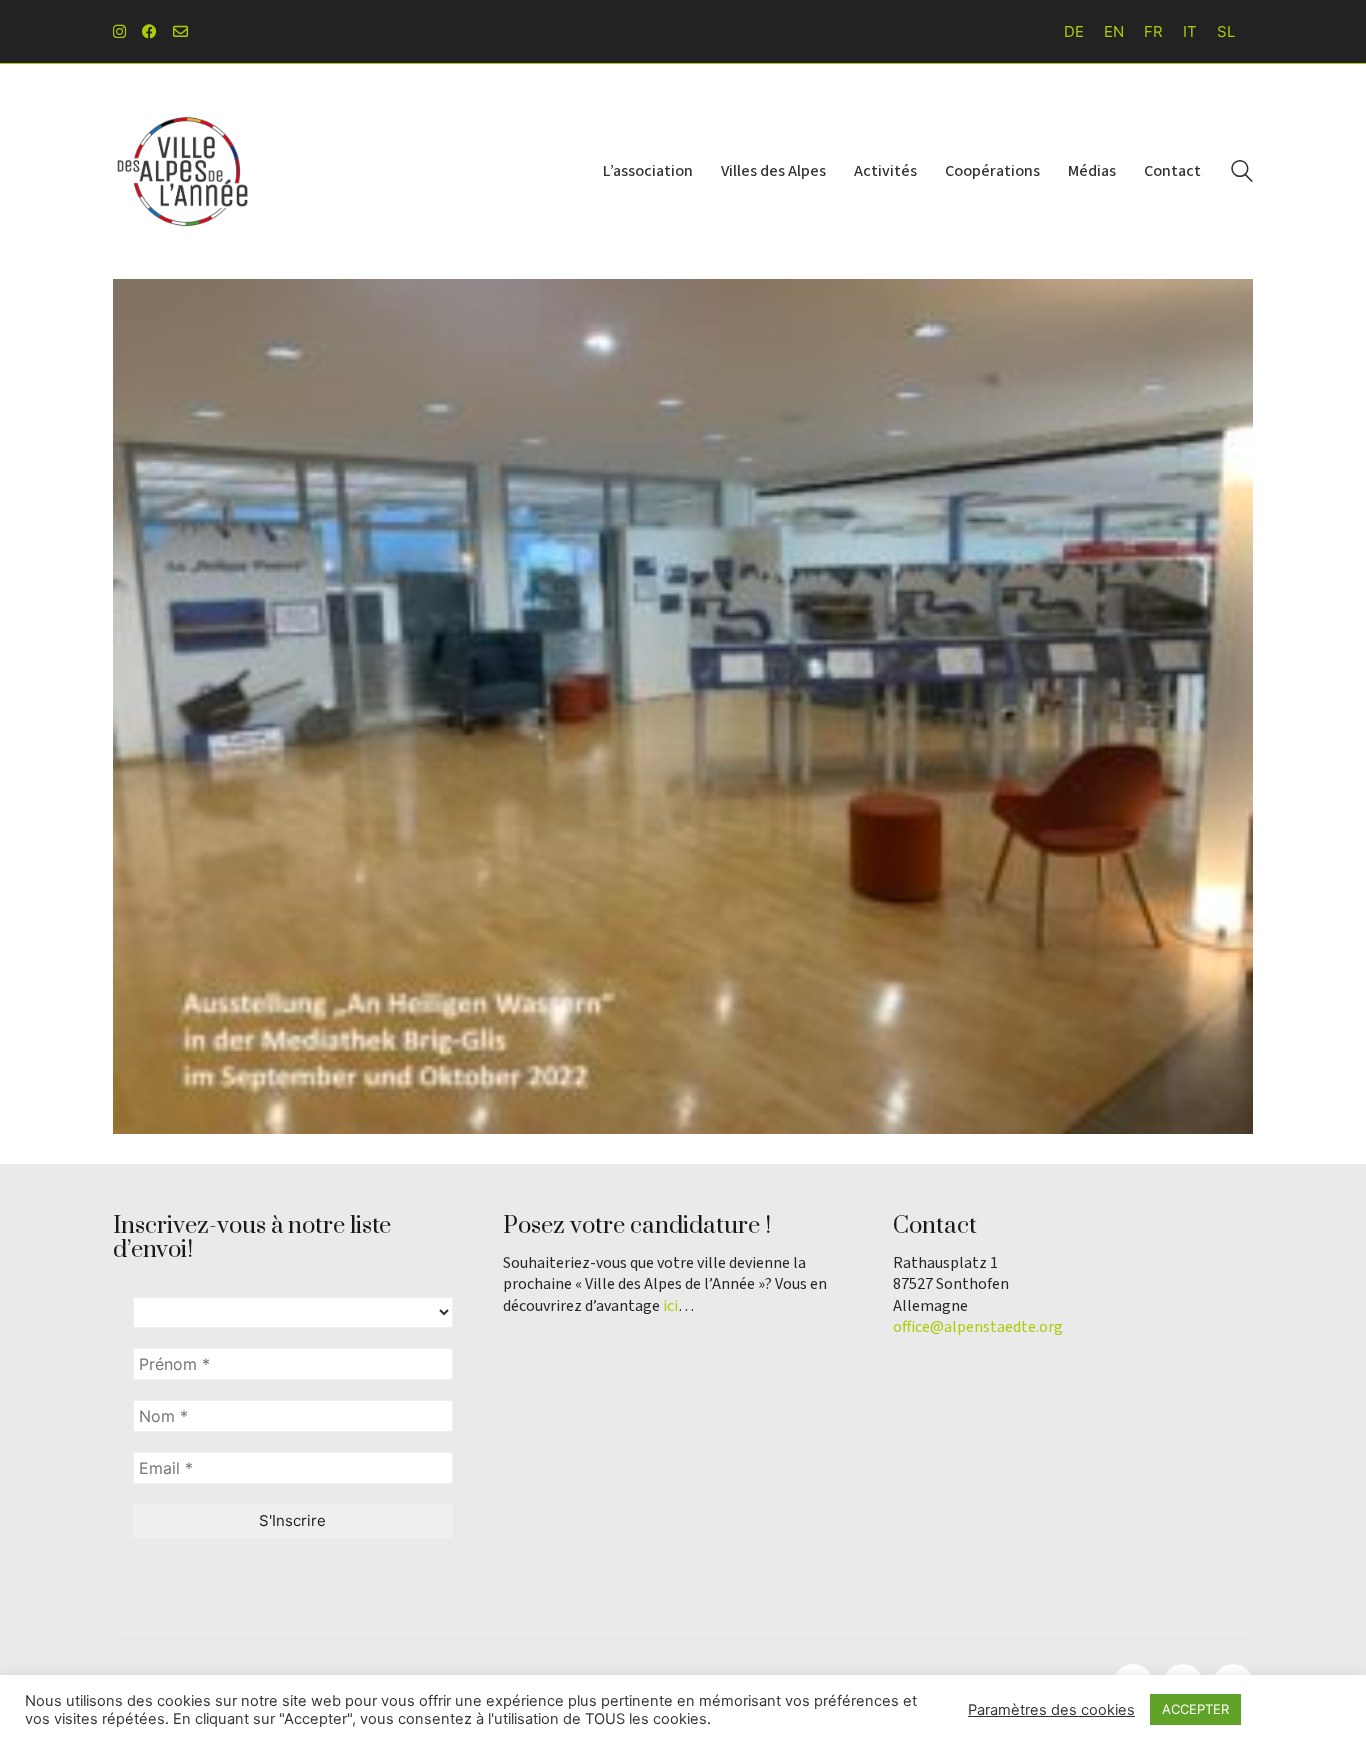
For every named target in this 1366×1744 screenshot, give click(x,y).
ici (670, 1306)
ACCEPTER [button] (1195, 1709)
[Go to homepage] (183, 171)
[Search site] (1242, 173)
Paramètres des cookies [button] (1051, 1710)
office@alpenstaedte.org (978, 1327)
